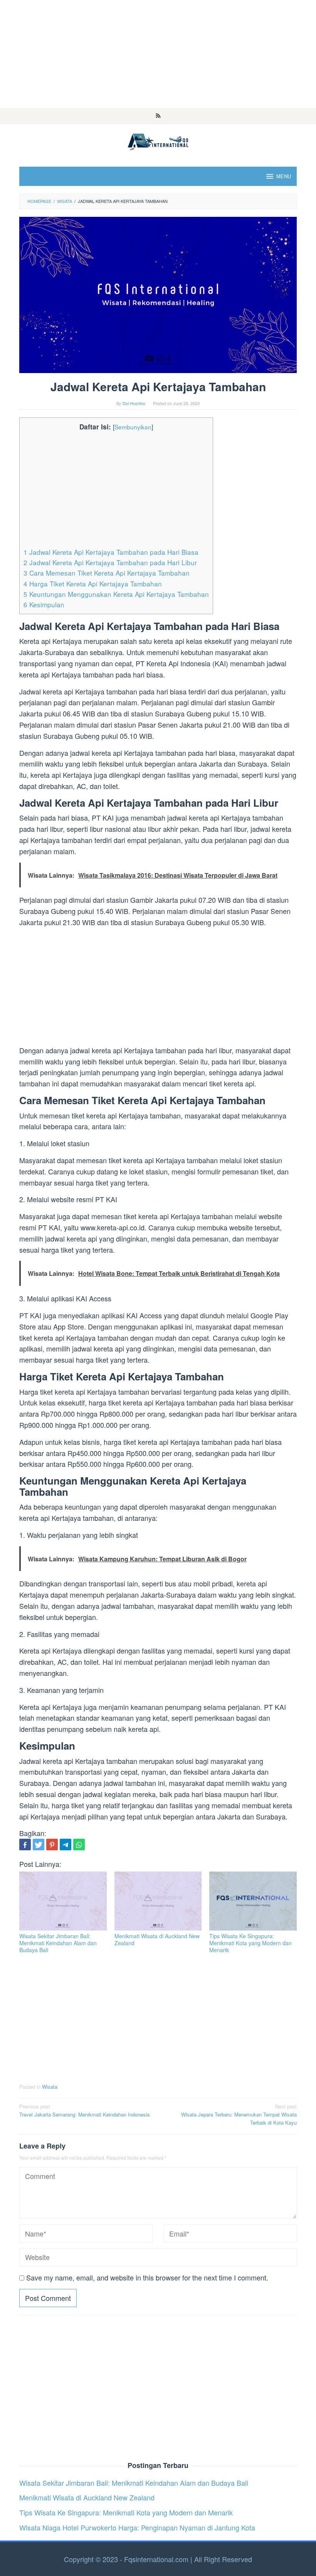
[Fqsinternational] (158, 140)
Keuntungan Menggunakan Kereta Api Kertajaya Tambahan (116, 594)
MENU (284, 176)
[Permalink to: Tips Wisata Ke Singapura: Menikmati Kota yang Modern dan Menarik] (253, 1901)
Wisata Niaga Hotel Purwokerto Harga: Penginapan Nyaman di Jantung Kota (137, 2527)
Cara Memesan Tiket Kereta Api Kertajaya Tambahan (107, 573)
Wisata (50, 2087)
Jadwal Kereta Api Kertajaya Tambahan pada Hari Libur (110, 562)
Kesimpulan (44, 604)
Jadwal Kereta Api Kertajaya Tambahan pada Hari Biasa (111, 552)
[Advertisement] (158, 54)
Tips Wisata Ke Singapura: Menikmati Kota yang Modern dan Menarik (250, 1943)
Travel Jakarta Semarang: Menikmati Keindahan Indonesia (84, 2110)
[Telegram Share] (66, 1845)
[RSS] (158, 116)
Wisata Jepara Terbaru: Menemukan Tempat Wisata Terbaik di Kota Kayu (239, 2114)
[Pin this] (52, 1845)
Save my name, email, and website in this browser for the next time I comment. (147, 2277)
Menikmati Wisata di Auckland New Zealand (157, 1939)
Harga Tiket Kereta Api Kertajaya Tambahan (93, 584)
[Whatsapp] (79, 1845)
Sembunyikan (133, 427)
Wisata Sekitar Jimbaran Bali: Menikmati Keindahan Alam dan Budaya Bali (58, 1943)
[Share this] (25, 1845)
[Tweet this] (39, 1845)
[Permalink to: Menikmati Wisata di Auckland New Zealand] (158, 1901)
